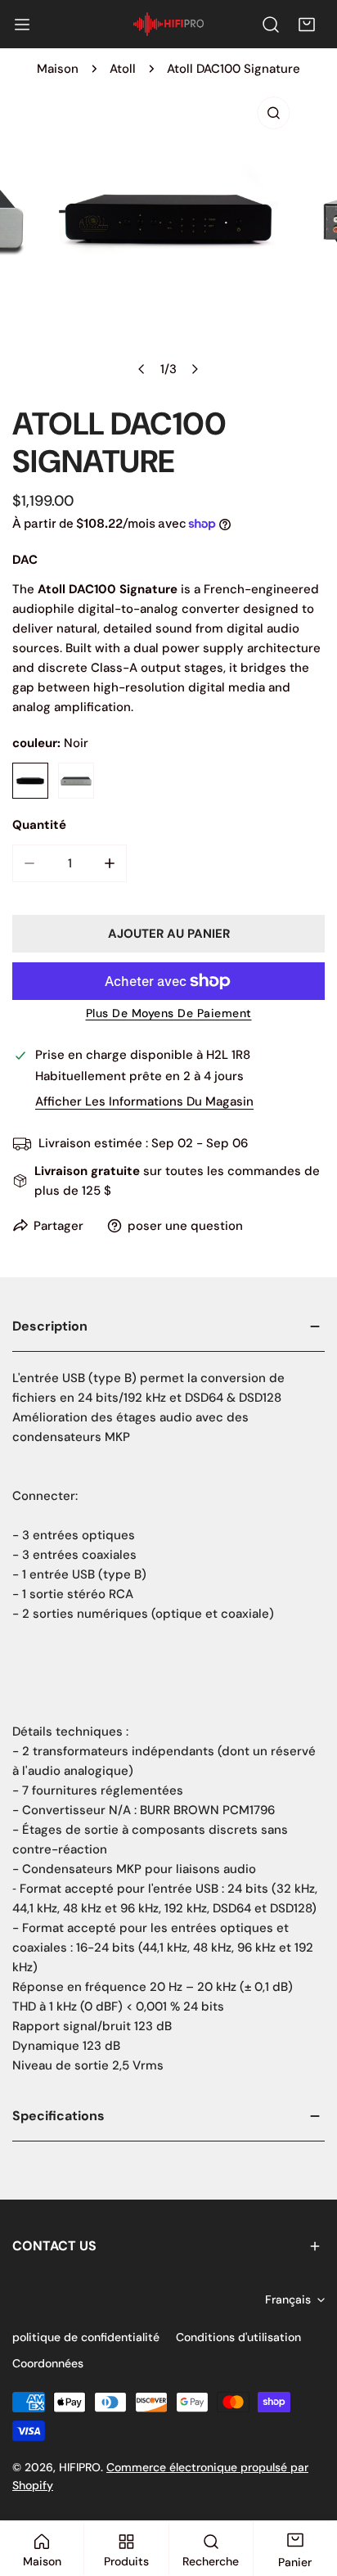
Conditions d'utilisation (238, 2337)
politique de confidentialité (86, 2337)
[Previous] (142, 369)
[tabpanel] (168, 1697)
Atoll (123, 69)
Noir (30, 781)
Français (288, 2299)
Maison (58, 69)
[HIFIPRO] (168, 24)
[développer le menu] (22, 25)
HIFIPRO (80, 2467)
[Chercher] (271, 25)
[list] (168, 237)
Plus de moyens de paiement (169, 1013)
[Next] (195, 369)
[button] (307, 25)
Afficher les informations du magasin (144, 1102)
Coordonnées (48, 2363)
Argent (76, 781)
